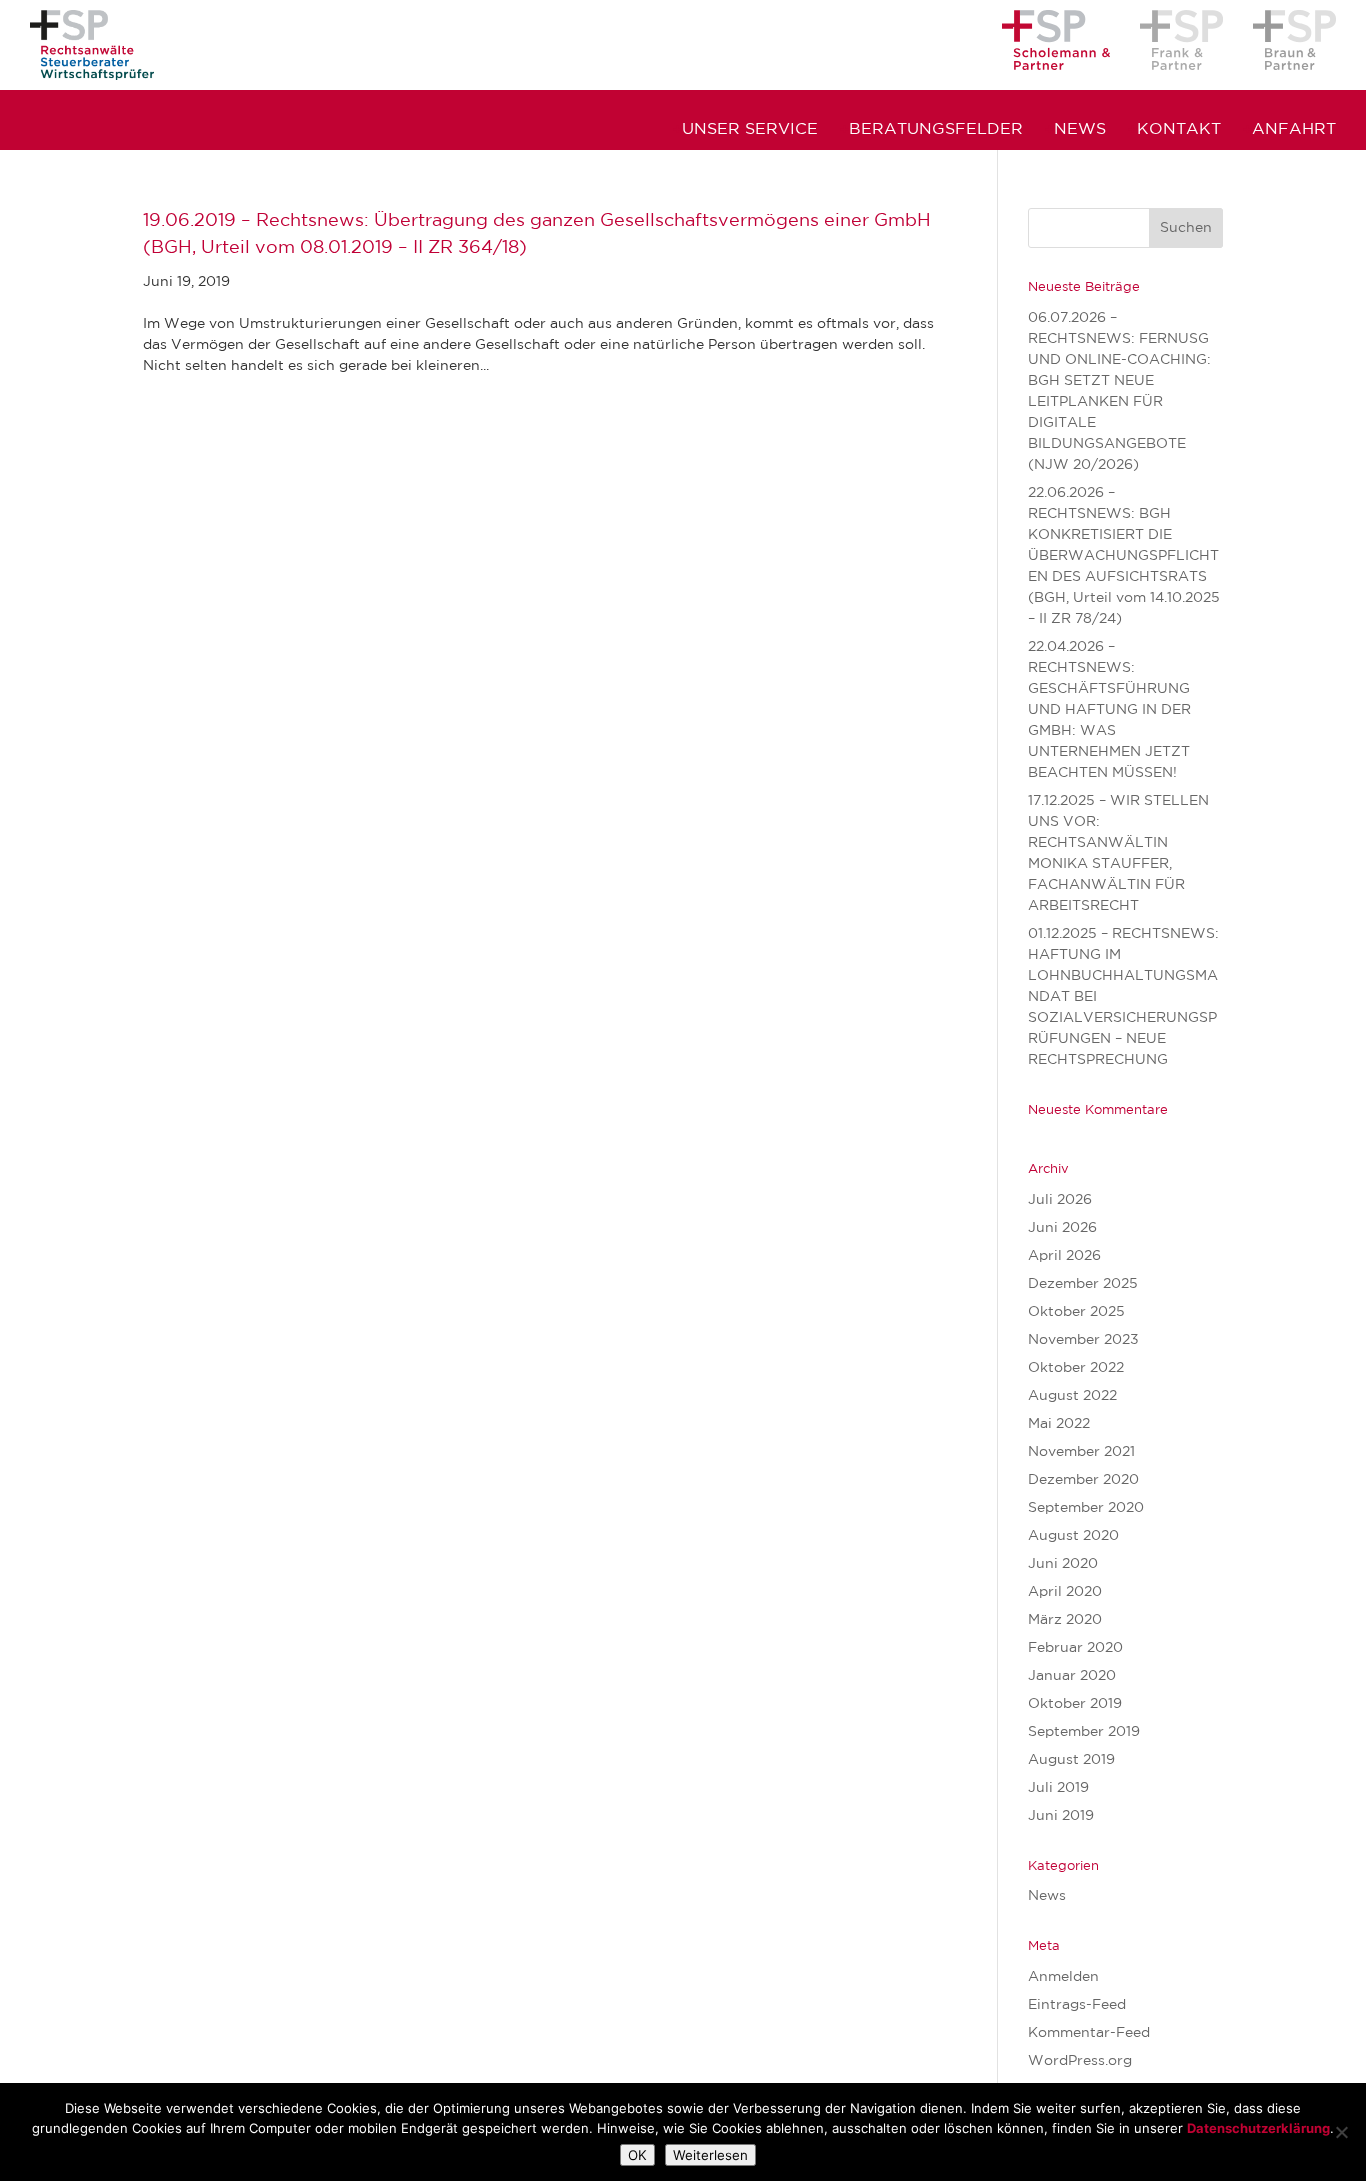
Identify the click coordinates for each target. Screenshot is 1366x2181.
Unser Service (750, 130)
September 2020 (1086, 1508)
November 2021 (1081, 1452)
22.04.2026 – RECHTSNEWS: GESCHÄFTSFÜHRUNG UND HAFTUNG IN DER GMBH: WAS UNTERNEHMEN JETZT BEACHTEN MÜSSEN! (1109, 710)
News (1080, 130)
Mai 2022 (1059, 1424)
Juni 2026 (1062, 1228)
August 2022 (1072, 1396)
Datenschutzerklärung (1258, 2128)
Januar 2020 (1072, 1676)
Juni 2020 (1063, 1564)
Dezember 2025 (1083, 1284)
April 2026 (1064, 1256)
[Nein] (1341, 2132)
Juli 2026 (1060, 1200)
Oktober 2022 (1076, 1368)
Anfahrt (1294, 130)
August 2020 (1073, 1536)
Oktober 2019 (1075, 1704)
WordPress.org (1080, 2061)
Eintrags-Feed (1077, 2005)
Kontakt (1179, 130)
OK (637, 2155)
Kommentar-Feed (1089, 2033)
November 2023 (1083, 1340)
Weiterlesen (710, 2155)
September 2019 (1084, 1732)
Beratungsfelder (936, 130)
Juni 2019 (1061, 1816)
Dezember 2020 (1083, 1480)
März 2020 (1065, 1620)
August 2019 (1071, 1760)
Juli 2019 (1058, 1788)
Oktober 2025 (1076, 1312)
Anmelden (1063, 1977)
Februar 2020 (1075, 1648)
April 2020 (1065, 1592)
